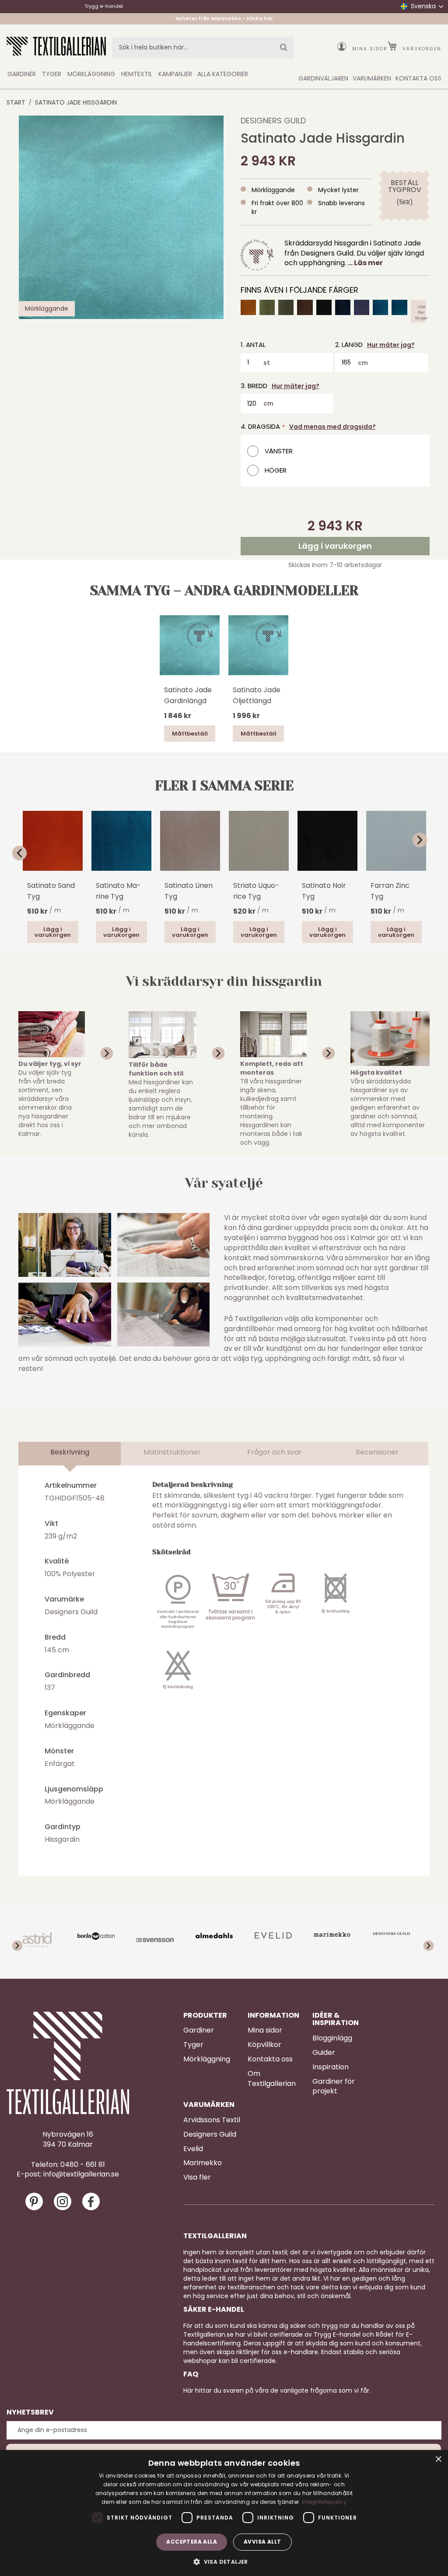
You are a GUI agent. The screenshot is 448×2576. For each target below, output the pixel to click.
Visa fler (197, 2177)
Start (16, 102)
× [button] (438, 2459)
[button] (224, 2561)
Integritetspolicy (324, 2502)
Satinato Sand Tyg (51, 891)
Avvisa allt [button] (262, 2542)
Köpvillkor (264, 2045)
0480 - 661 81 (83, 2165)
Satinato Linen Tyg (189, 891)
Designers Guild (273, 121)
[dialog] (224, 2513)
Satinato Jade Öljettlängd (257, 695)
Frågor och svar (275, 1452)
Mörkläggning (207, 2059)
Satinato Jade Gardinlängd (188, 695)
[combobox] (203, 48)
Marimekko (203, 2163)
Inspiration (331, 2067)
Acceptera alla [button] (192, 2542)
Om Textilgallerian (272, 2079)
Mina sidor (370, 49)
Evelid (193, 2149)
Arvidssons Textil (212, 2120)
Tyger (193, 2045)
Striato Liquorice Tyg (256, 891)
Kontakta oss (270, 2059)
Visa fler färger (422, 311)
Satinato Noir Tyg (324, 891)
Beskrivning (70, 1452)
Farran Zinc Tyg (390, 891)
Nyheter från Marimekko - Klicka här (224, 19)
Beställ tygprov (404, 186)
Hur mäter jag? (391, 345)
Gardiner (199, 2030)
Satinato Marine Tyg (118, 891)
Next (425, 840)
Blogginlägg (332, 2038)
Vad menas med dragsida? (332, 427)
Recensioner (377, 1452)
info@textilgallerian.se (81, 2174)
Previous (23, 853)
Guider (324, 2053)
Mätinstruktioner (172, 1452)
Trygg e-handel (104, 6)
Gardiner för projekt (334, 2087)
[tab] (70, 1454)
